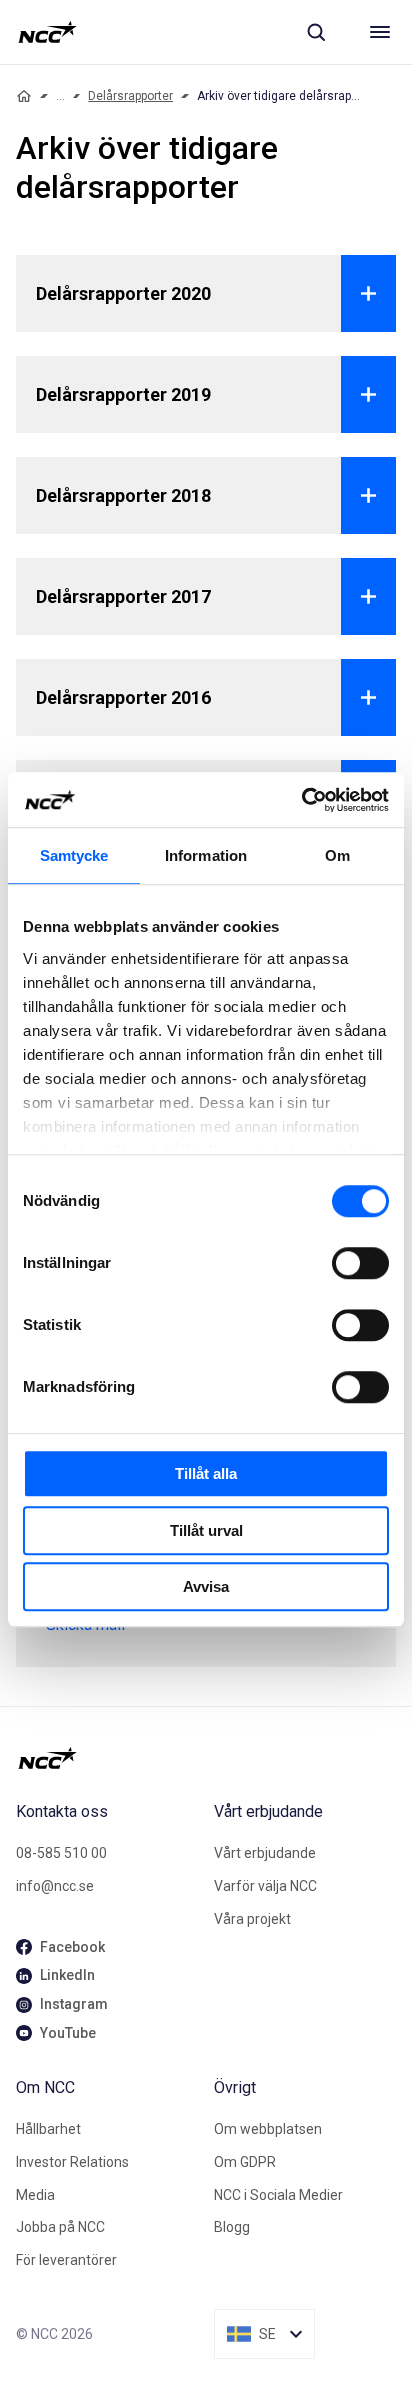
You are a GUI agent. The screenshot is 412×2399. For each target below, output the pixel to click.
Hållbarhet (48, 2129)
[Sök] (316, 32)
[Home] (24, 96)
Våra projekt (252, 1919)
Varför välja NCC (265, 1886)
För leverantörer (66, 2260)
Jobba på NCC (60, 2227)
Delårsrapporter (130, 96)
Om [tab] (337, 855)
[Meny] (380, 32)
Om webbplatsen (268, 2129)
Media (35, 2195)
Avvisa (206, 1586)
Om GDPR (245, 2162)
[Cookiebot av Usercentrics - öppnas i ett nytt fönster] (301, 800)
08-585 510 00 (61, 1853)
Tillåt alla (206, 1473)
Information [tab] (206, 855)
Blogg (232, 2227)
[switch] (360, 1263)
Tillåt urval (206, 1530)
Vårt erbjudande (265, 1853)
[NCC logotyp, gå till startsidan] (47, 32)
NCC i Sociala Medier (278, 2195)
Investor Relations (72, 2162)
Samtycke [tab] (74, 855)
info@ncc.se (55, 1886)
